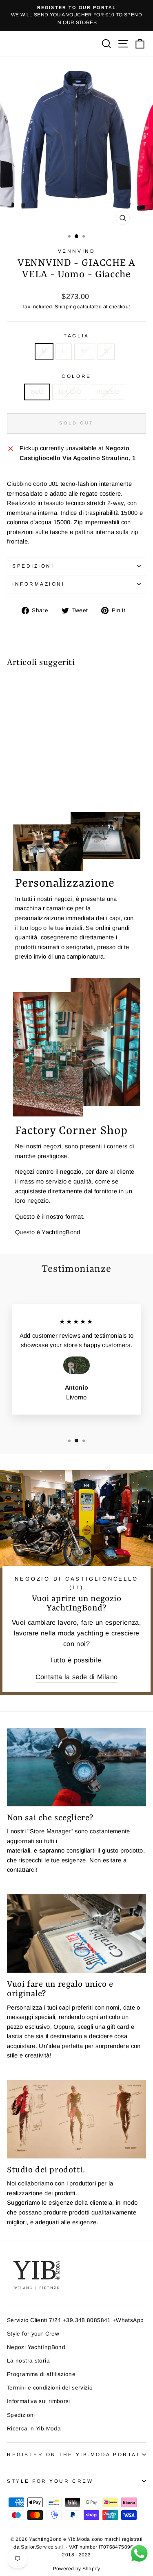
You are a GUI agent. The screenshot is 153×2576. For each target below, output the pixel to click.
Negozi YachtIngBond (36, 2347)
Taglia (76, 336)
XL (85, 351)
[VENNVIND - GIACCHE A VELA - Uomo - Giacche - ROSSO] (30, 783)
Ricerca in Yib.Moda (34, 2429)
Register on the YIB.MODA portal (74, 2454)
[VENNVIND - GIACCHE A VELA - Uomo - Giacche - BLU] (12, 783)
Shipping (65, 307)
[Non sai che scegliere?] (76, 1767)
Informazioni (38, 584)
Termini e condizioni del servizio (50, 2388)
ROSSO (108, 392)
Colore (76, 376)
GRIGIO (70, 392)
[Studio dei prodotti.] (76, 2119)
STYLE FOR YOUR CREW (50, 2481)
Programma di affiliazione (41, 2374)
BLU (37, 392)
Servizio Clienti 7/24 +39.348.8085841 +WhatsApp (75, 2320)
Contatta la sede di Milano (77, 1677)
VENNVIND (76, 251)
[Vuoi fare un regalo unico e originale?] (76, 1934)
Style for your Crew (33, 2334)
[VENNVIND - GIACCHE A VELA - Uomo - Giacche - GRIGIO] (21, 783)
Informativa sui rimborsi (39, 2401)
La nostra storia (28, 2361)
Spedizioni (33, 566)
